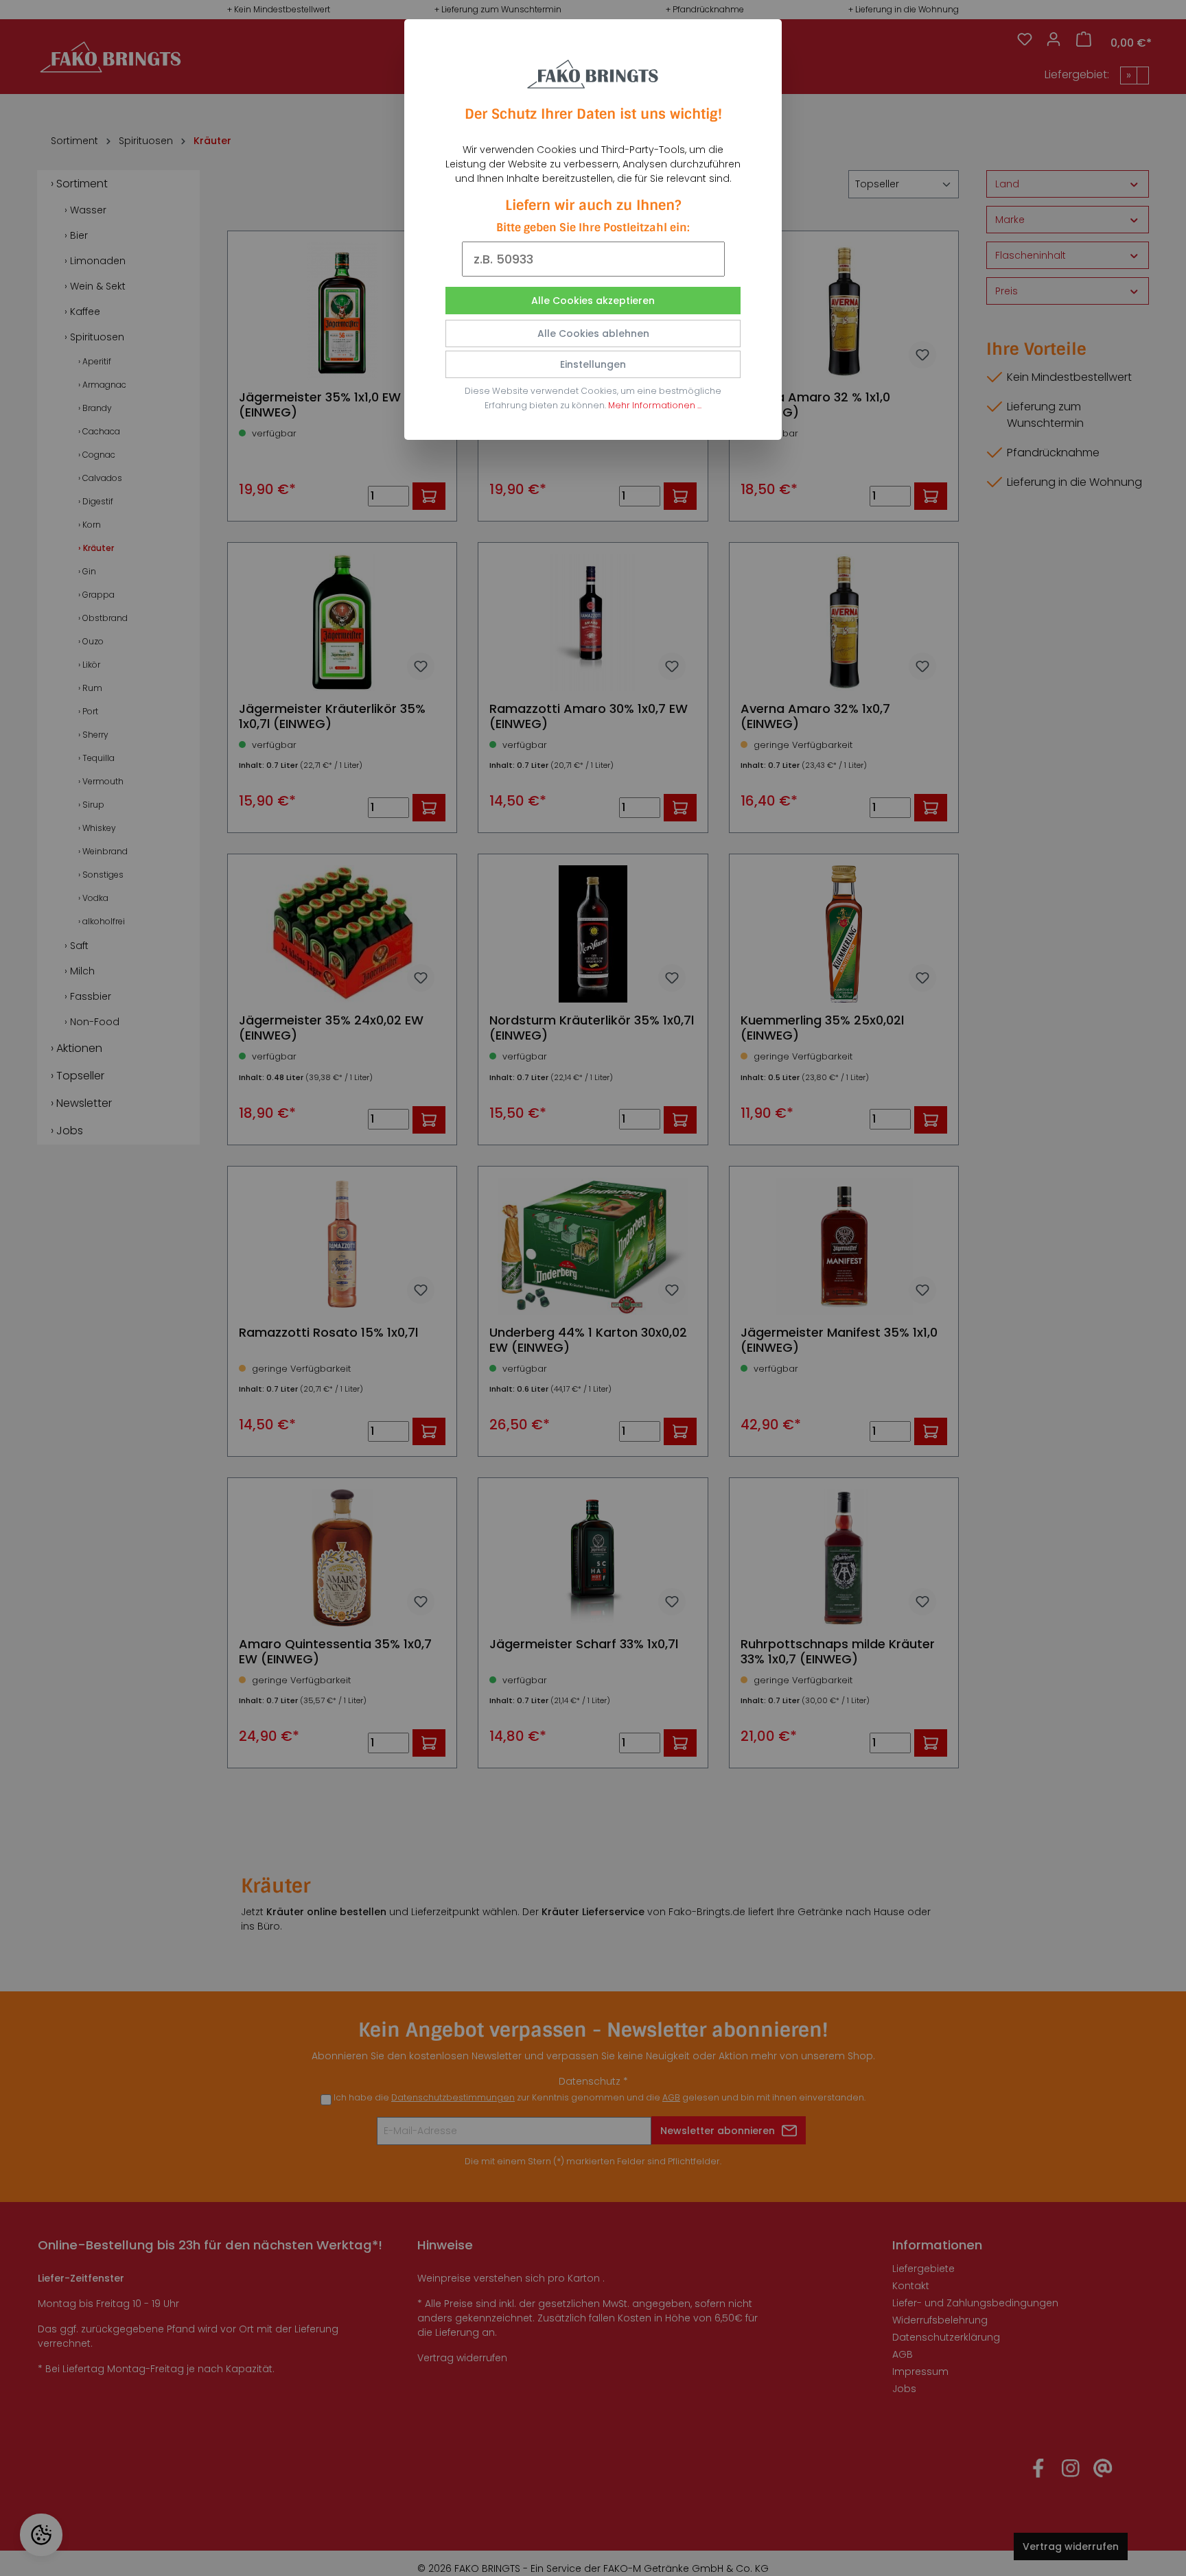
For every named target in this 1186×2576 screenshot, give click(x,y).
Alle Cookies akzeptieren (593, 301)
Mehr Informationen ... (655, 405)
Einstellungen (593, 364)
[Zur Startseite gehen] (593, 71)
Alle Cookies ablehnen (593, 333)
